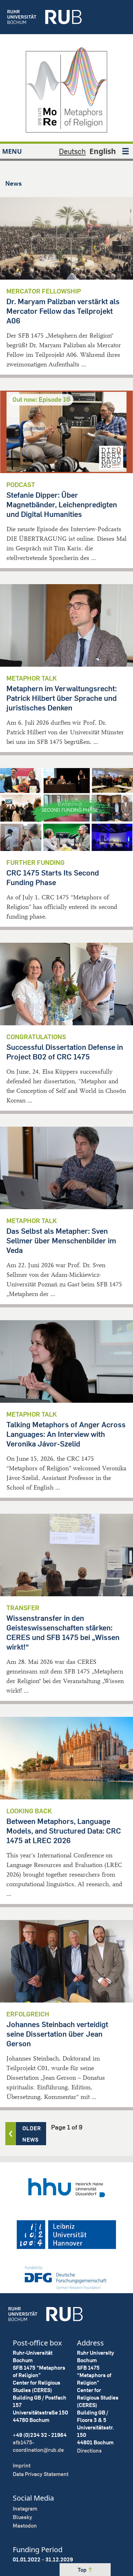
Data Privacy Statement (41, 2474)
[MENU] (126, 151)
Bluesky (23, 2517)
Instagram (25, 2509)
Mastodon (25, 2526)
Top (83, 2570)
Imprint (22, 2466)
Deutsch (72, 151)
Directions (89, 2451)
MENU (12, 151)
